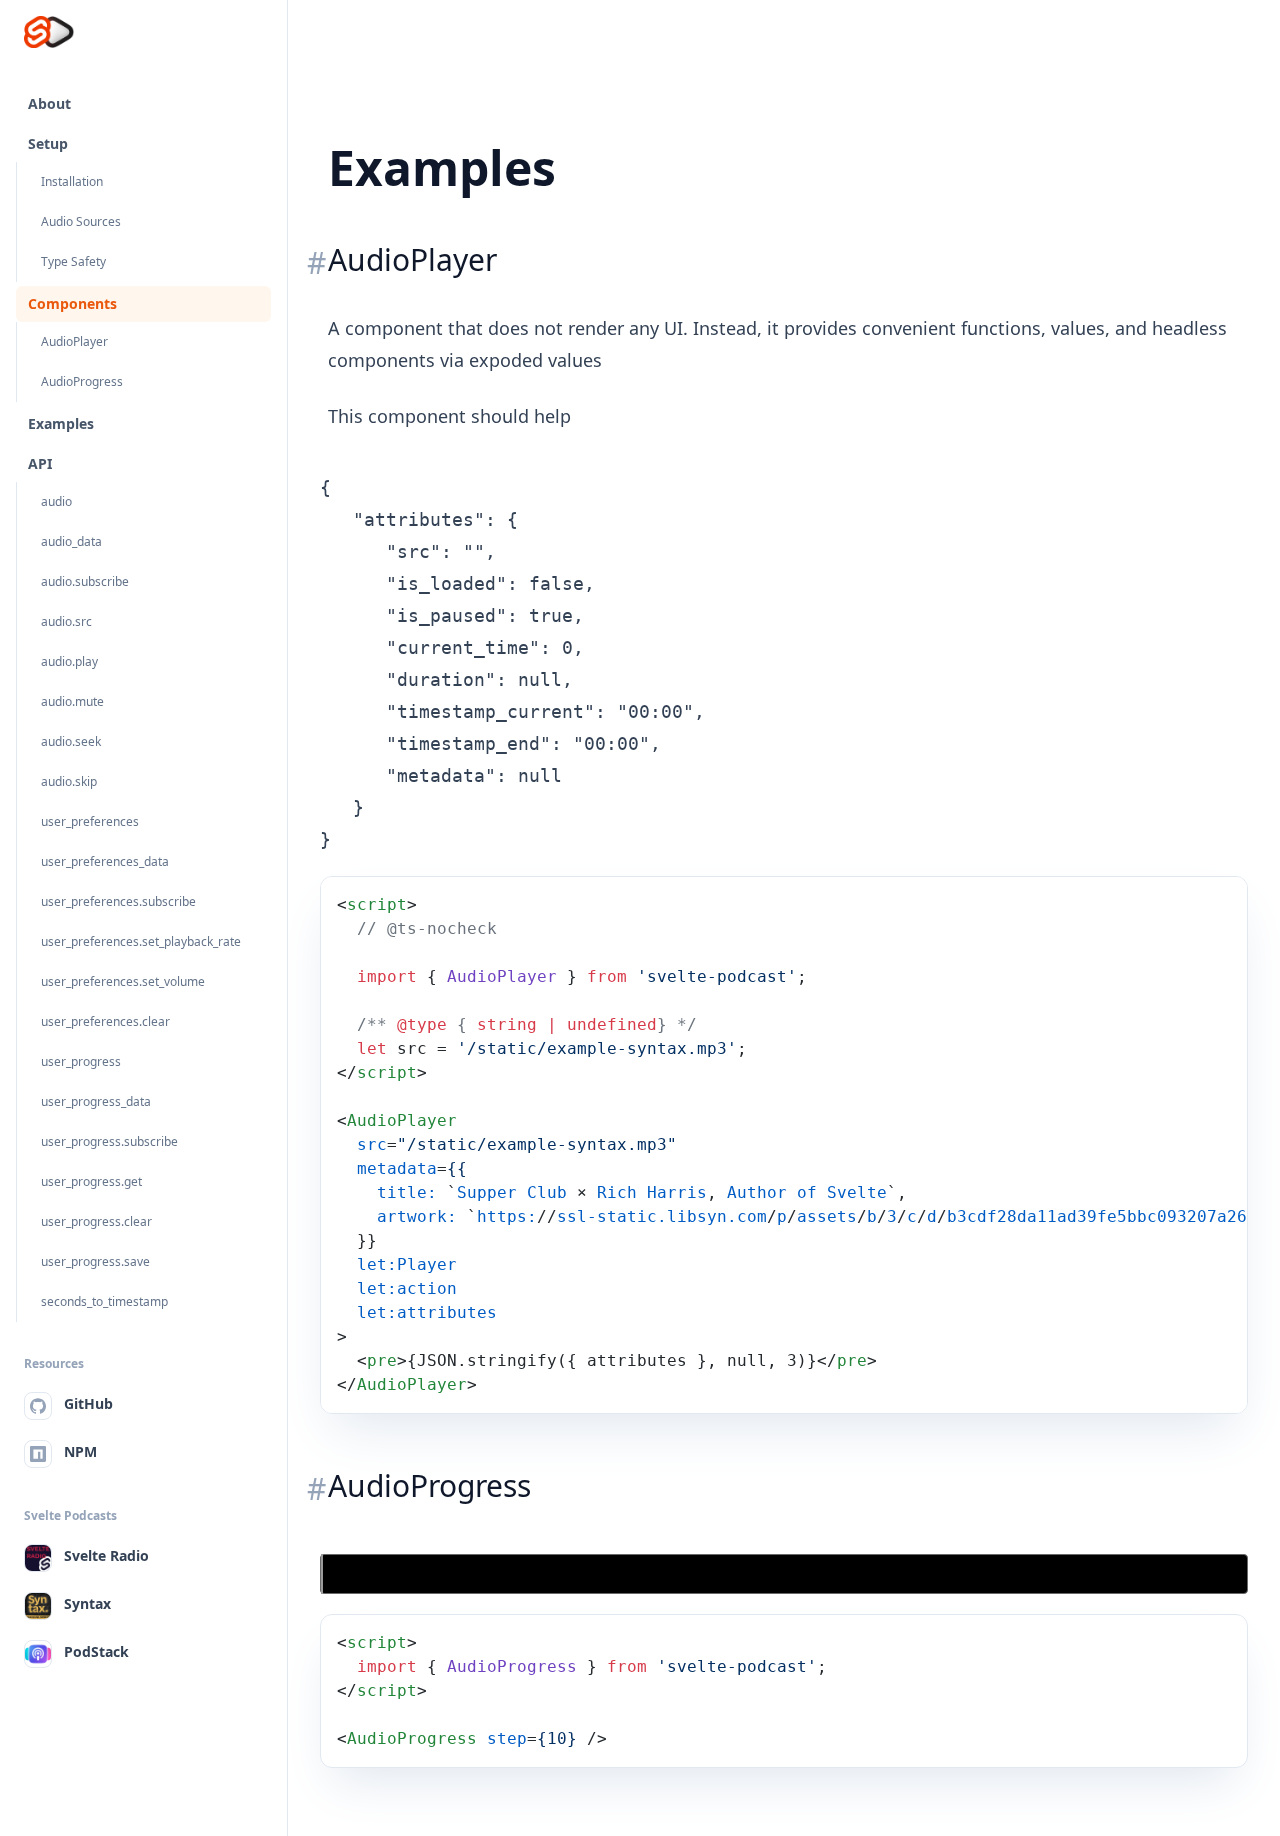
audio (56, 501)
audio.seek (71, 741)
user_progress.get (91, 1181)
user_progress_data (96, 1101)
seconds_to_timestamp (104, 1301)
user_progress (81, 1061)
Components (72, 303)
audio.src (66, 621)
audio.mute (72, 701)
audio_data (71, 541)
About (49, 103)
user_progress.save (95, 1261)
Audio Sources (81, 221)
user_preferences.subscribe (118, 901)
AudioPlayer (74, 341)
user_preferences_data (105, 861)
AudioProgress (82, 381)
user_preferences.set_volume (123, 981)
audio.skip (69, 781)
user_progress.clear (96, 1221)
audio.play (69, 661)
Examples (61, 423)
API (40, 463)
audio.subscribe (85, 581)
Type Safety (73, 261)
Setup (48, 143)
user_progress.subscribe (109, 1141)
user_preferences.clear (105, 1021)
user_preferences (90, 821)
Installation (72, 181)
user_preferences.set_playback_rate (141, 941)
